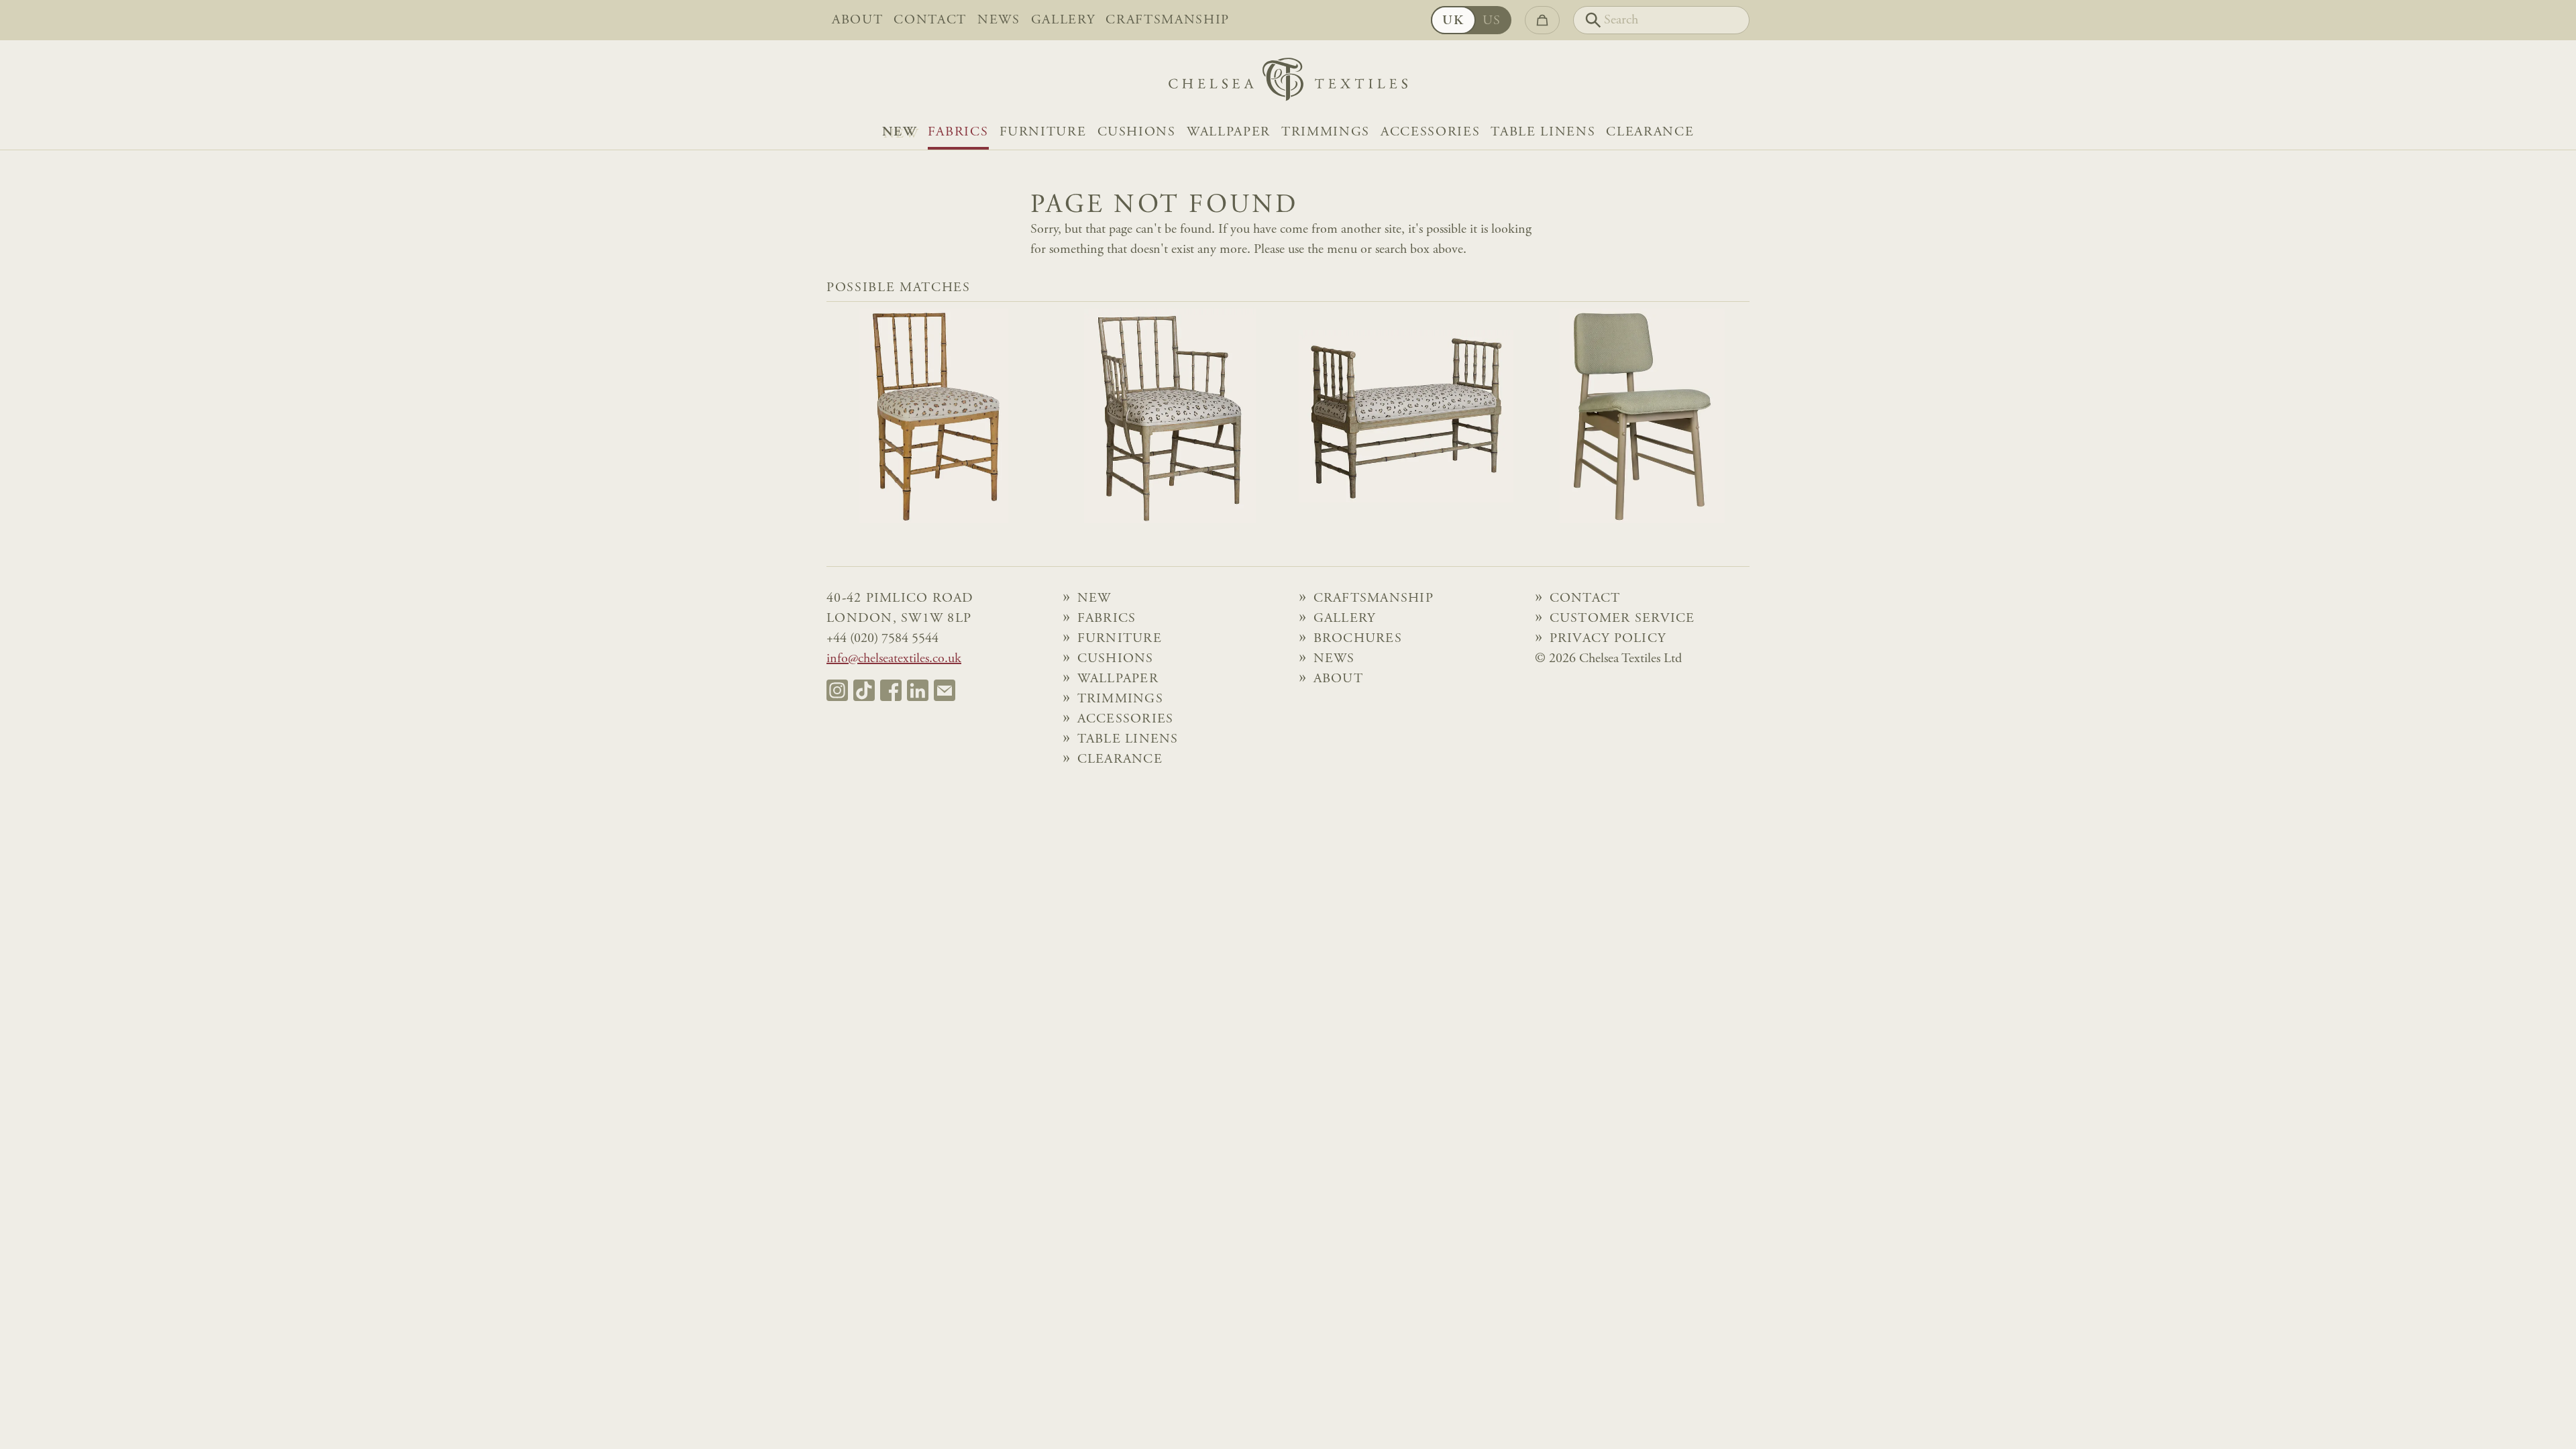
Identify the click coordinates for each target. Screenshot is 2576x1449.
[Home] (1288, 83)
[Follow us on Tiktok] (864, 690)
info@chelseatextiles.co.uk (894, 659)
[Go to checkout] (1542, 20)
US (1492, 21)
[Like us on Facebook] (891, 690)
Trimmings (1326, 132)
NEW (900, 132)
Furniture (1043, 132)
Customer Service (1622, 619)
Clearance (1650, 132)
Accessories (1430, 132)
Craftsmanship (1168, 20)
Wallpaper (1229, 132)
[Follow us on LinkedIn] (918, 690)
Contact (930, 20)
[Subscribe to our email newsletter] (945, 690)
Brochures (1358, 639)
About (857, 20)
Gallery (1063, 20)
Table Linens (1543, 132)
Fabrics (958, 132)
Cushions (1137, 132)
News (999, 20)
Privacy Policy (1608, 639)
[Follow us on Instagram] (837, 690)
